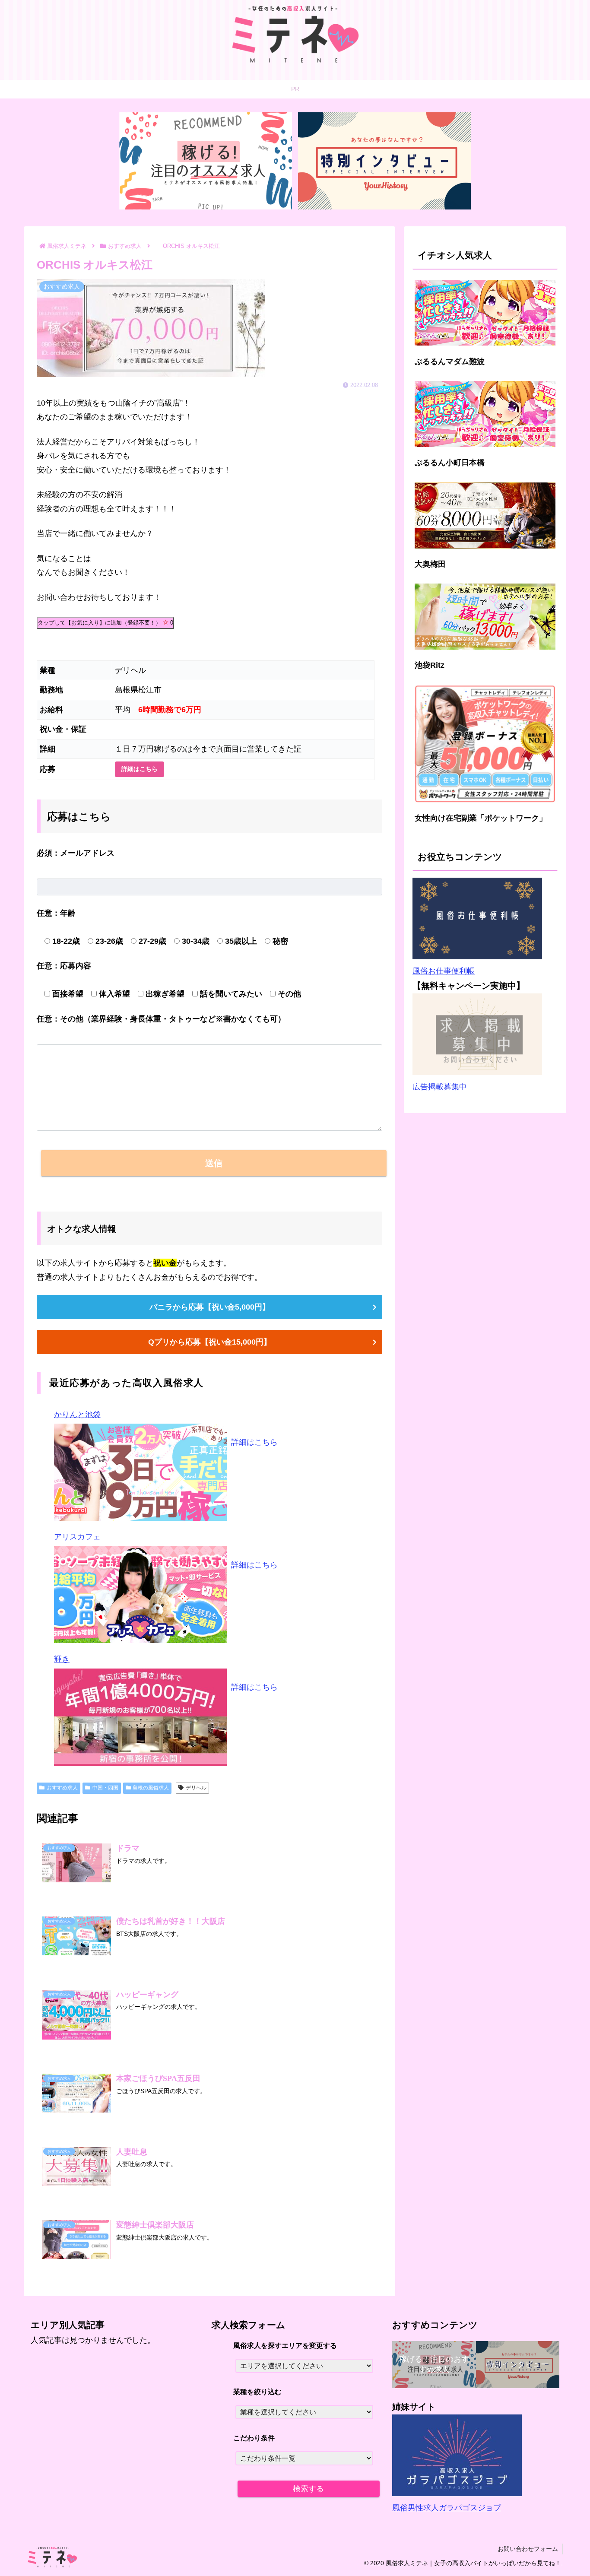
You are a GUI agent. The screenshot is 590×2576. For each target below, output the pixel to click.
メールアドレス (76, 853)
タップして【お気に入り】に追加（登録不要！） (105, 623)
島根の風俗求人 (151, 1788)
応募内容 (64, 966)
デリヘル (196, 1788)
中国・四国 (105, 1788)
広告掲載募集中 (440, 1087)
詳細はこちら (140, 769)
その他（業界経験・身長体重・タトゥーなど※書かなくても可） (161, 1019)
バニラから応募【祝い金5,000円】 (210, 1307)
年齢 (56, 913)
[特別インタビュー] (384, 161)
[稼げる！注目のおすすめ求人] (206, 161)
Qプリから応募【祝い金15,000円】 (210, 1342)
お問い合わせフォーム (528, 2549)
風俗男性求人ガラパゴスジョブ (447, 2508)
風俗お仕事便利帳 (444, 971)
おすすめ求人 (62, 1788)
